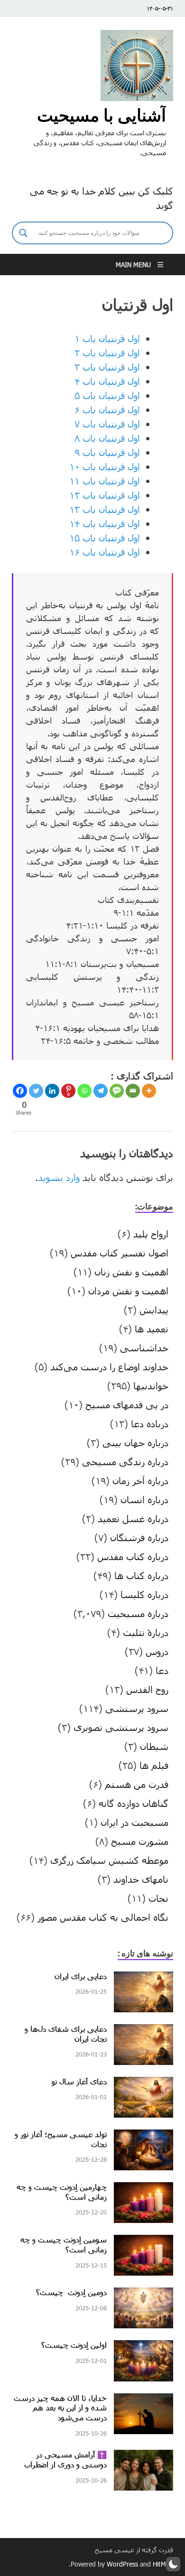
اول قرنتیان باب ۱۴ (105, 523)
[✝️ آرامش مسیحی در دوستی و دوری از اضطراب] (143, 2457)
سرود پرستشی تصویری (121, 1727)
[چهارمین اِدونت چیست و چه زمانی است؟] (143, 2189)
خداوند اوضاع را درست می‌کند (109, 1367)
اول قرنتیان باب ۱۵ (105, 538)
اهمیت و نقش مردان (128, 1291)
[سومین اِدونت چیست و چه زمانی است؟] (143, 2242)
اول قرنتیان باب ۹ (107, 452)
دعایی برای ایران (81, 1976)
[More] (149, 1091)
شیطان (154, 1746)
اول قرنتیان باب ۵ (107, 395)
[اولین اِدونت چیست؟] (143, 2347)
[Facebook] (20, 1091)
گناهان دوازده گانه (134, 1803)
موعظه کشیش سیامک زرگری (109, 1860)
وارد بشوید (59, 1177)
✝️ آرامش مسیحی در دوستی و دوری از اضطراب (65, 2459)
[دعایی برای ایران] (143, 1979)
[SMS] (117, 1091)
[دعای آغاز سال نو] (143, 2084)
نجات (158, 1898)
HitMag (163, 2564)
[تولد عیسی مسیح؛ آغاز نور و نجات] (143, 2137)
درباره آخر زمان (140, 1480)
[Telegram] (101, 1091)
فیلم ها (154, 1765)
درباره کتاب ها (141, 1575)
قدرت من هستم (137, 1784)
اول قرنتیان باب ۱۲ (105, 495)
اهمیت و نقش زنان (131, 1272)
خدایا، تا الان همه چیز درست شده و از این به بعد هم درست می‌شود (60, 2408)
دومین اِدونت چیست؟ (71, 2292)
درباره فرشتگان (139, 1537)
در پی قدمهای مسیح (127, 1404)
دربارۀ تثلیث (146, 1632)
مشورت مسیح (140, 1841)
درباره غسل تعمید (133, 1518)
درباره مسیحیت (138, 1613)
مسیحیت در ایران (134, 1822)
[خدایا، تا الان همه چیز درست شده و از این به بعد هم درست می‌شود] (143, 2400)
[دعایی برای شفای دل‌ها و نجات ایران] (143, 2031)
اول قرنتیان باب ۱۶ (105, 552)
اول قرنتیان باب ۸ (107, 438)
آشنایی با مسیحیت (102, 115)
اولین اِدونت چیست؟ (74, 2345)
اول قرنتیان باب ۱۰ (105, 466)
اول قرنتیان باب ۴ (107, 381)
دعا (162, 1670)
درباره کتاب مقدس (133, 1556)
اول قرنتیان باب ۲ (107, 353)
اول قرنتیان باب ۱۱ (105, 481)
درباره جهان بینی (135, 1442)
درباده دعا (150, 1423)
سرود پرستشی (137, 1708)
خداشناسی (144, 1348)
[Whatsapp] (84, 1091)
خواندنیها (151, 1386)
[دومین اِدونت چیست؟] (143, 2295)
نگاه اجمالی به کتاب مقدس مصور (103, 1917)
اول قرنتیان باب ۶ (107, 409)
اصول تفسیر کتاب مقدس (120, 1253)
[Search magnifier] (23, 233)
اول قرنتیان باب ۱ (107, 338)
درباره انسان (144, 1499)
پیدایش (154, 1310)
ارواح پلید (151, 1234)
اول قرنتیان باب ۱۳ (105, 509)
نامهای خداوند (141, 1879)
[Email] (133, 1091)
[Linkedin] (52, 1091)
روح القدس (147, 1689)
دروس (157, 1651)
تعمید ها (152, 1329)
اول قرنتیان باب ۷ (107, 424)
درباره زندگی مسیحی (125, 1461)
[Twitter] (36, 1091)
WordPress (122, 2564)
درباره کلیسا (144, 1594)
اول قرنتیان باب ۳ (107, 367)
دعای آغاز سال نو (79, 2081)
